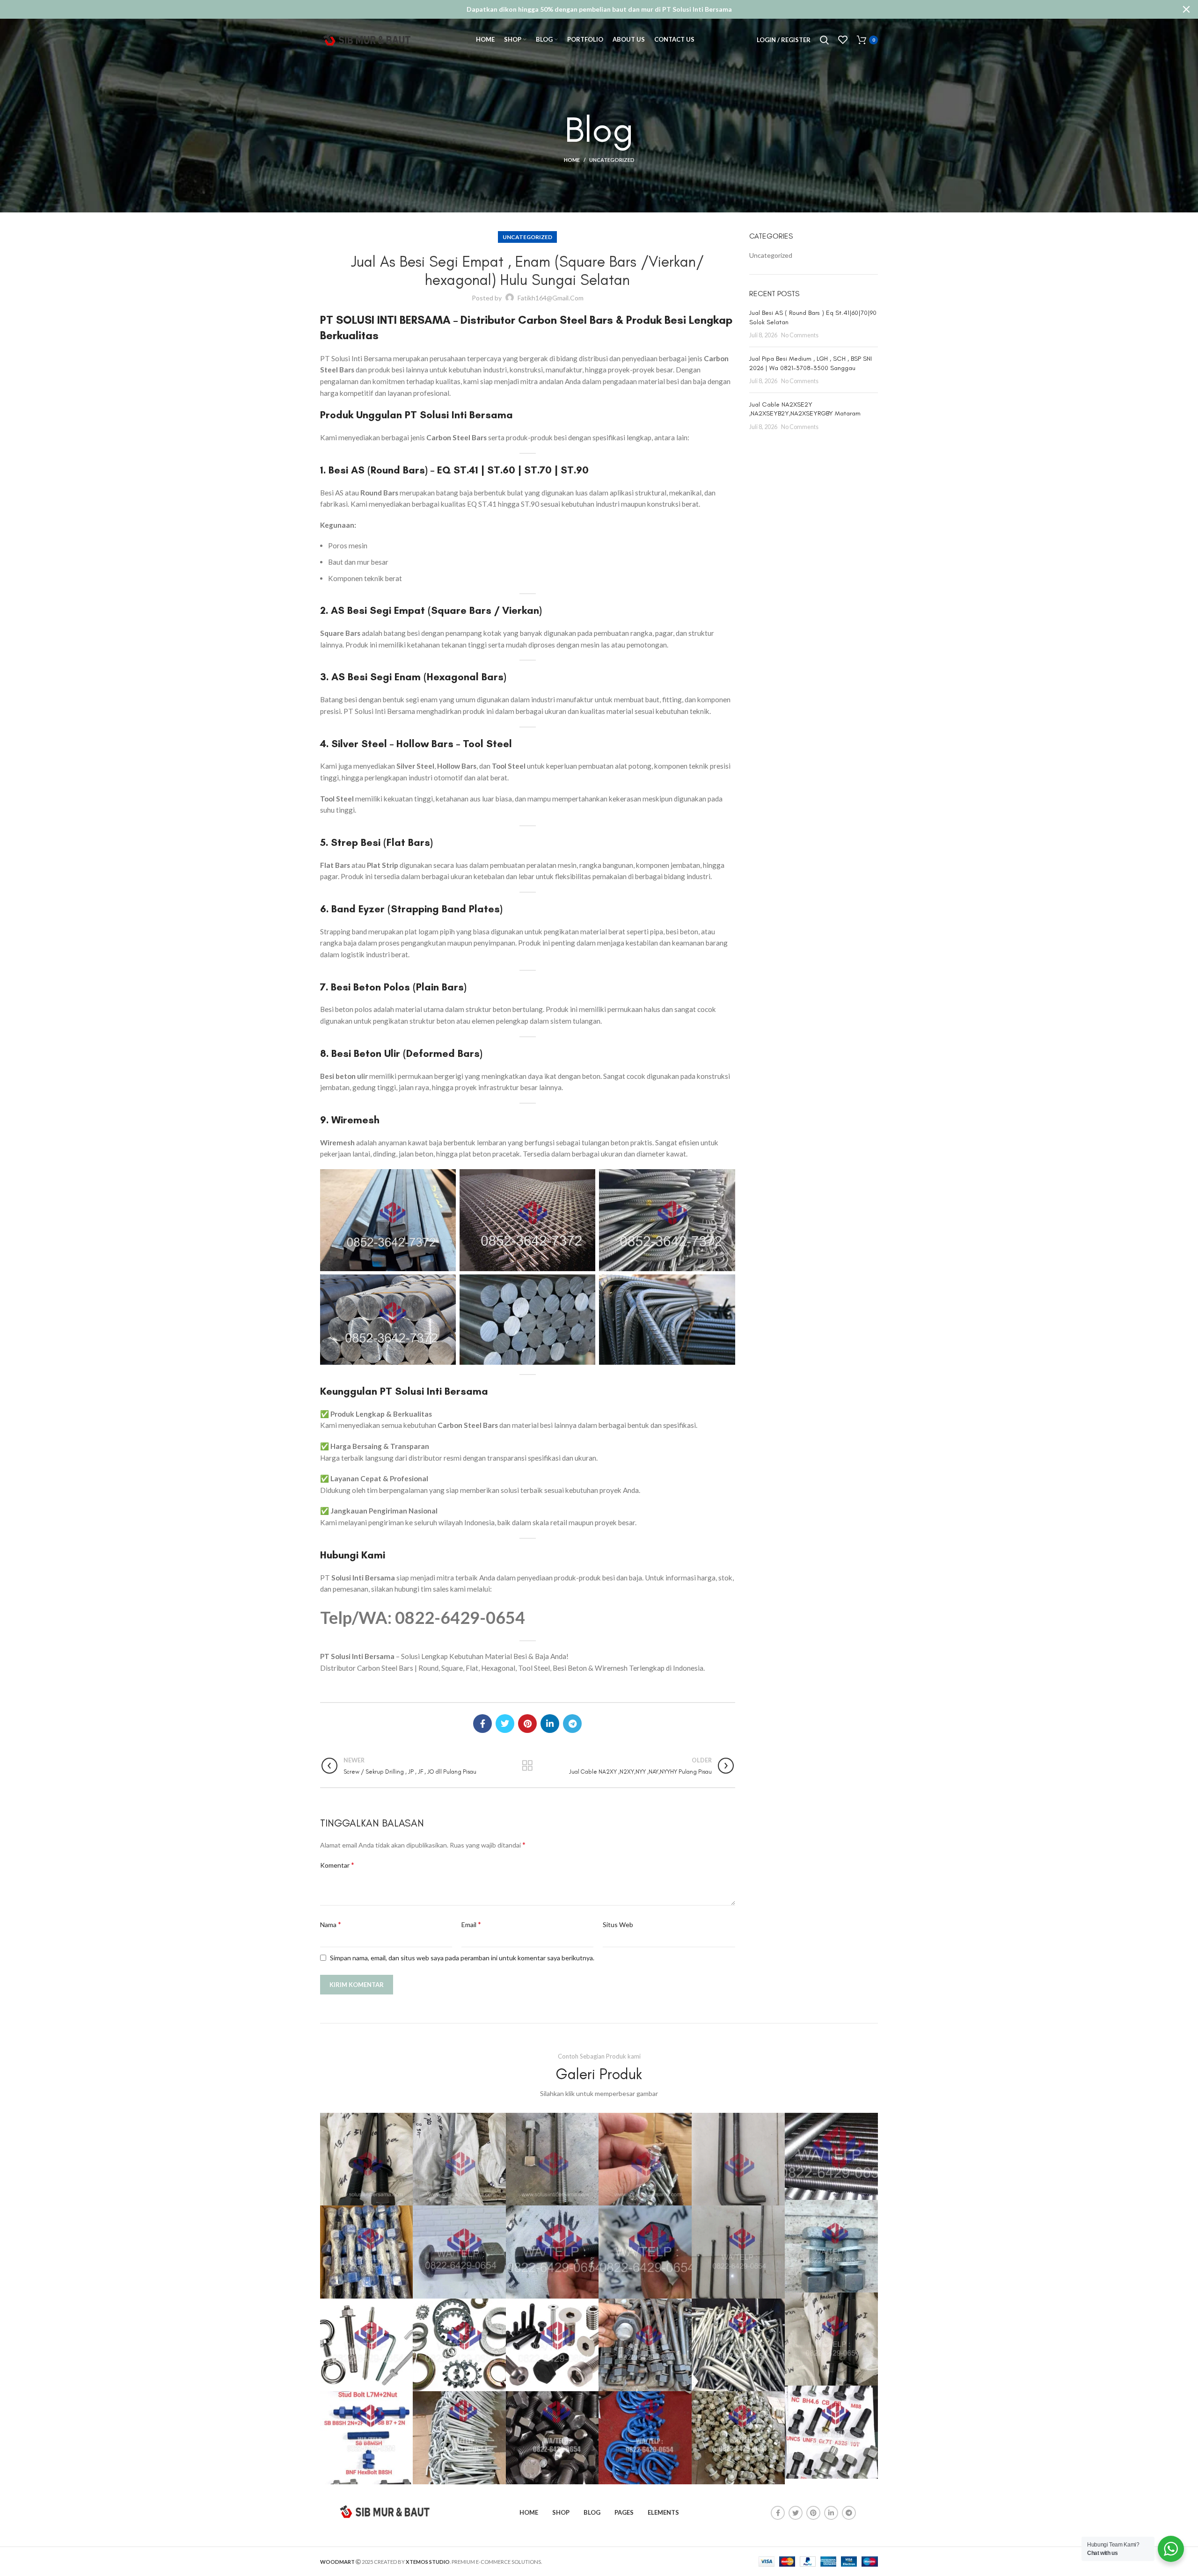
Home (572, 160)
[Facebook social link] (482, 1724)
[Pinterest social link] (527, 1724)
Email (471, 1924)
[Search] (824, 40)
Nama (331, 1924)
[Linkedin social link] (550, 1724)
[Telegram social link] (572, 1724)
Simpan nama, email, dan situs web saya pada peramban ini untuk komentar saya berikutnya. (462, 1958)
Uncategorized (612, 160)
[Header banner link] (585, 9)
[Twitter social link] (505, 1724)
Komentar (337, 1865)
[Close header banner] (1186, 9)
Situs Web (618, 1925)
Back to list (528, 1766)
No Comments (800, 335)
